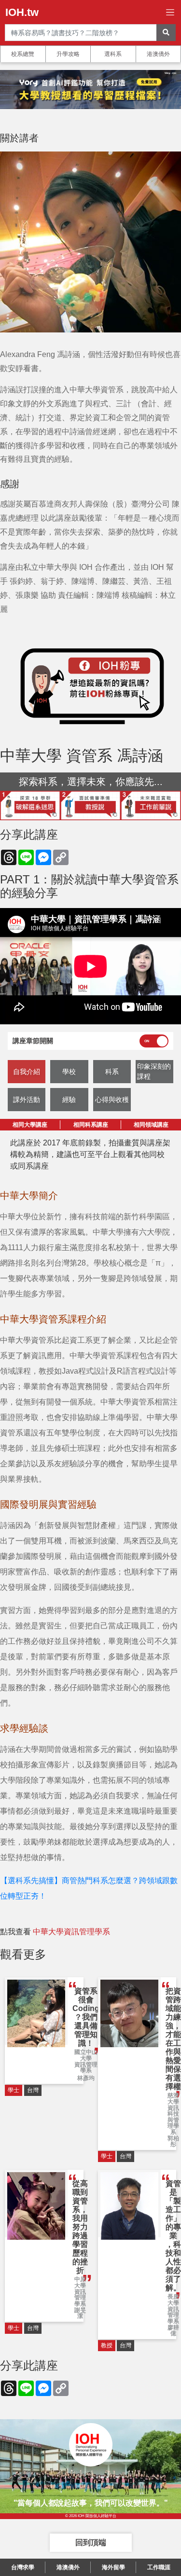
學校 (69, 1072)
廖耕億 (173, 2331)
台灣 (33, 2090)
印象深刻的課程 (154, 1071)
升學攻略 (68, 54)
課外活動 (27, 1100)
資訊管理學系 (86, 2068)
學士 (14, 2090)
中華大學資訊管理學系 (71, 1932)
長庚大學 (173, 2300)
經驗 (69, 1100)
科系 (112, 1072)
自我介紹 (27, 1072)
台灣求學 (23, 2567)
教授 (107, 2345)
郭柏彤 (173, 2142)
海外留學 (113, 2567)
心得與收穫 (112, 1100)
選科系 (113, 54)
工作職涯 (159, 2567)
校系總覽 (23, 54)
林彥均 (86, 2078)
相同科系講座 (91, 1125)
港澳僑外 (158, 54)
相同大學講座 (30, 1125)
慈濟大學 (173, 2099)
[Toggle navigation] (170, 12)
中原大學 (80, 2282)
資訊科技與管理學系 (173, 2120)
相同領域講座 (151, 1125)
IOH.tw (22, 12)
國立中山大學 (86, 2055)
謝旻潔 (80, 2313)
